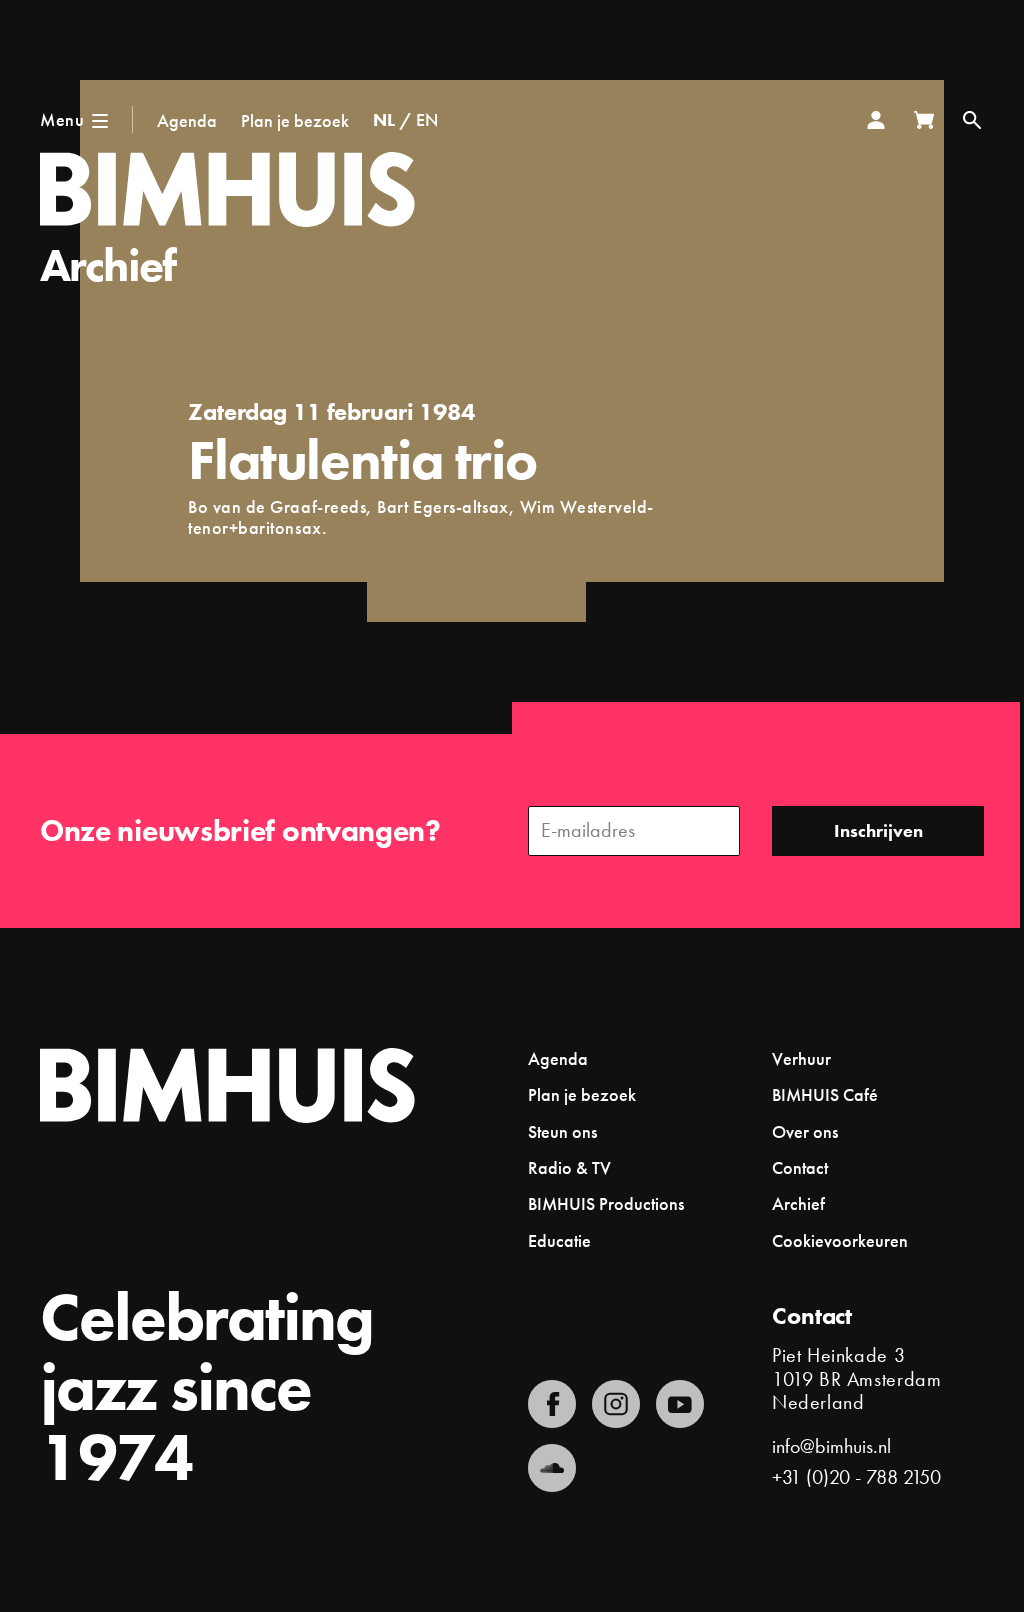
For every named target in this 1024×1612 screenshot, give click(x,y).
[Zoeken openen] (972, 120)
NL (384, 119)
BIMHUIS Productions (606, 1203)
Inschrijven (878, 830)
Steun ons (562, 1131)
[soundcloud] (552, 1468)
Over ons (805, 1131)
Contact (800, 1167)
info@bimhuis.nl (831, 1446)
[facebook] (552, 1404)
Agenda (187, 120)
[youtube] (680, 1404)
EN (427, 119)
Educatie (559, 1240)
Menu (62, 119)
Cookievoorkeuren (840, 1241)
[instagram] (616, 1404)
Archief (107, 265)
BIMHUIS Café (825, 1094)
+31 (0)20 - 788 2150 (856, 1477)
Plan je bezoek (295, 120)
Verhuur (801, 1058)
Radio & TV (569, 1167)
